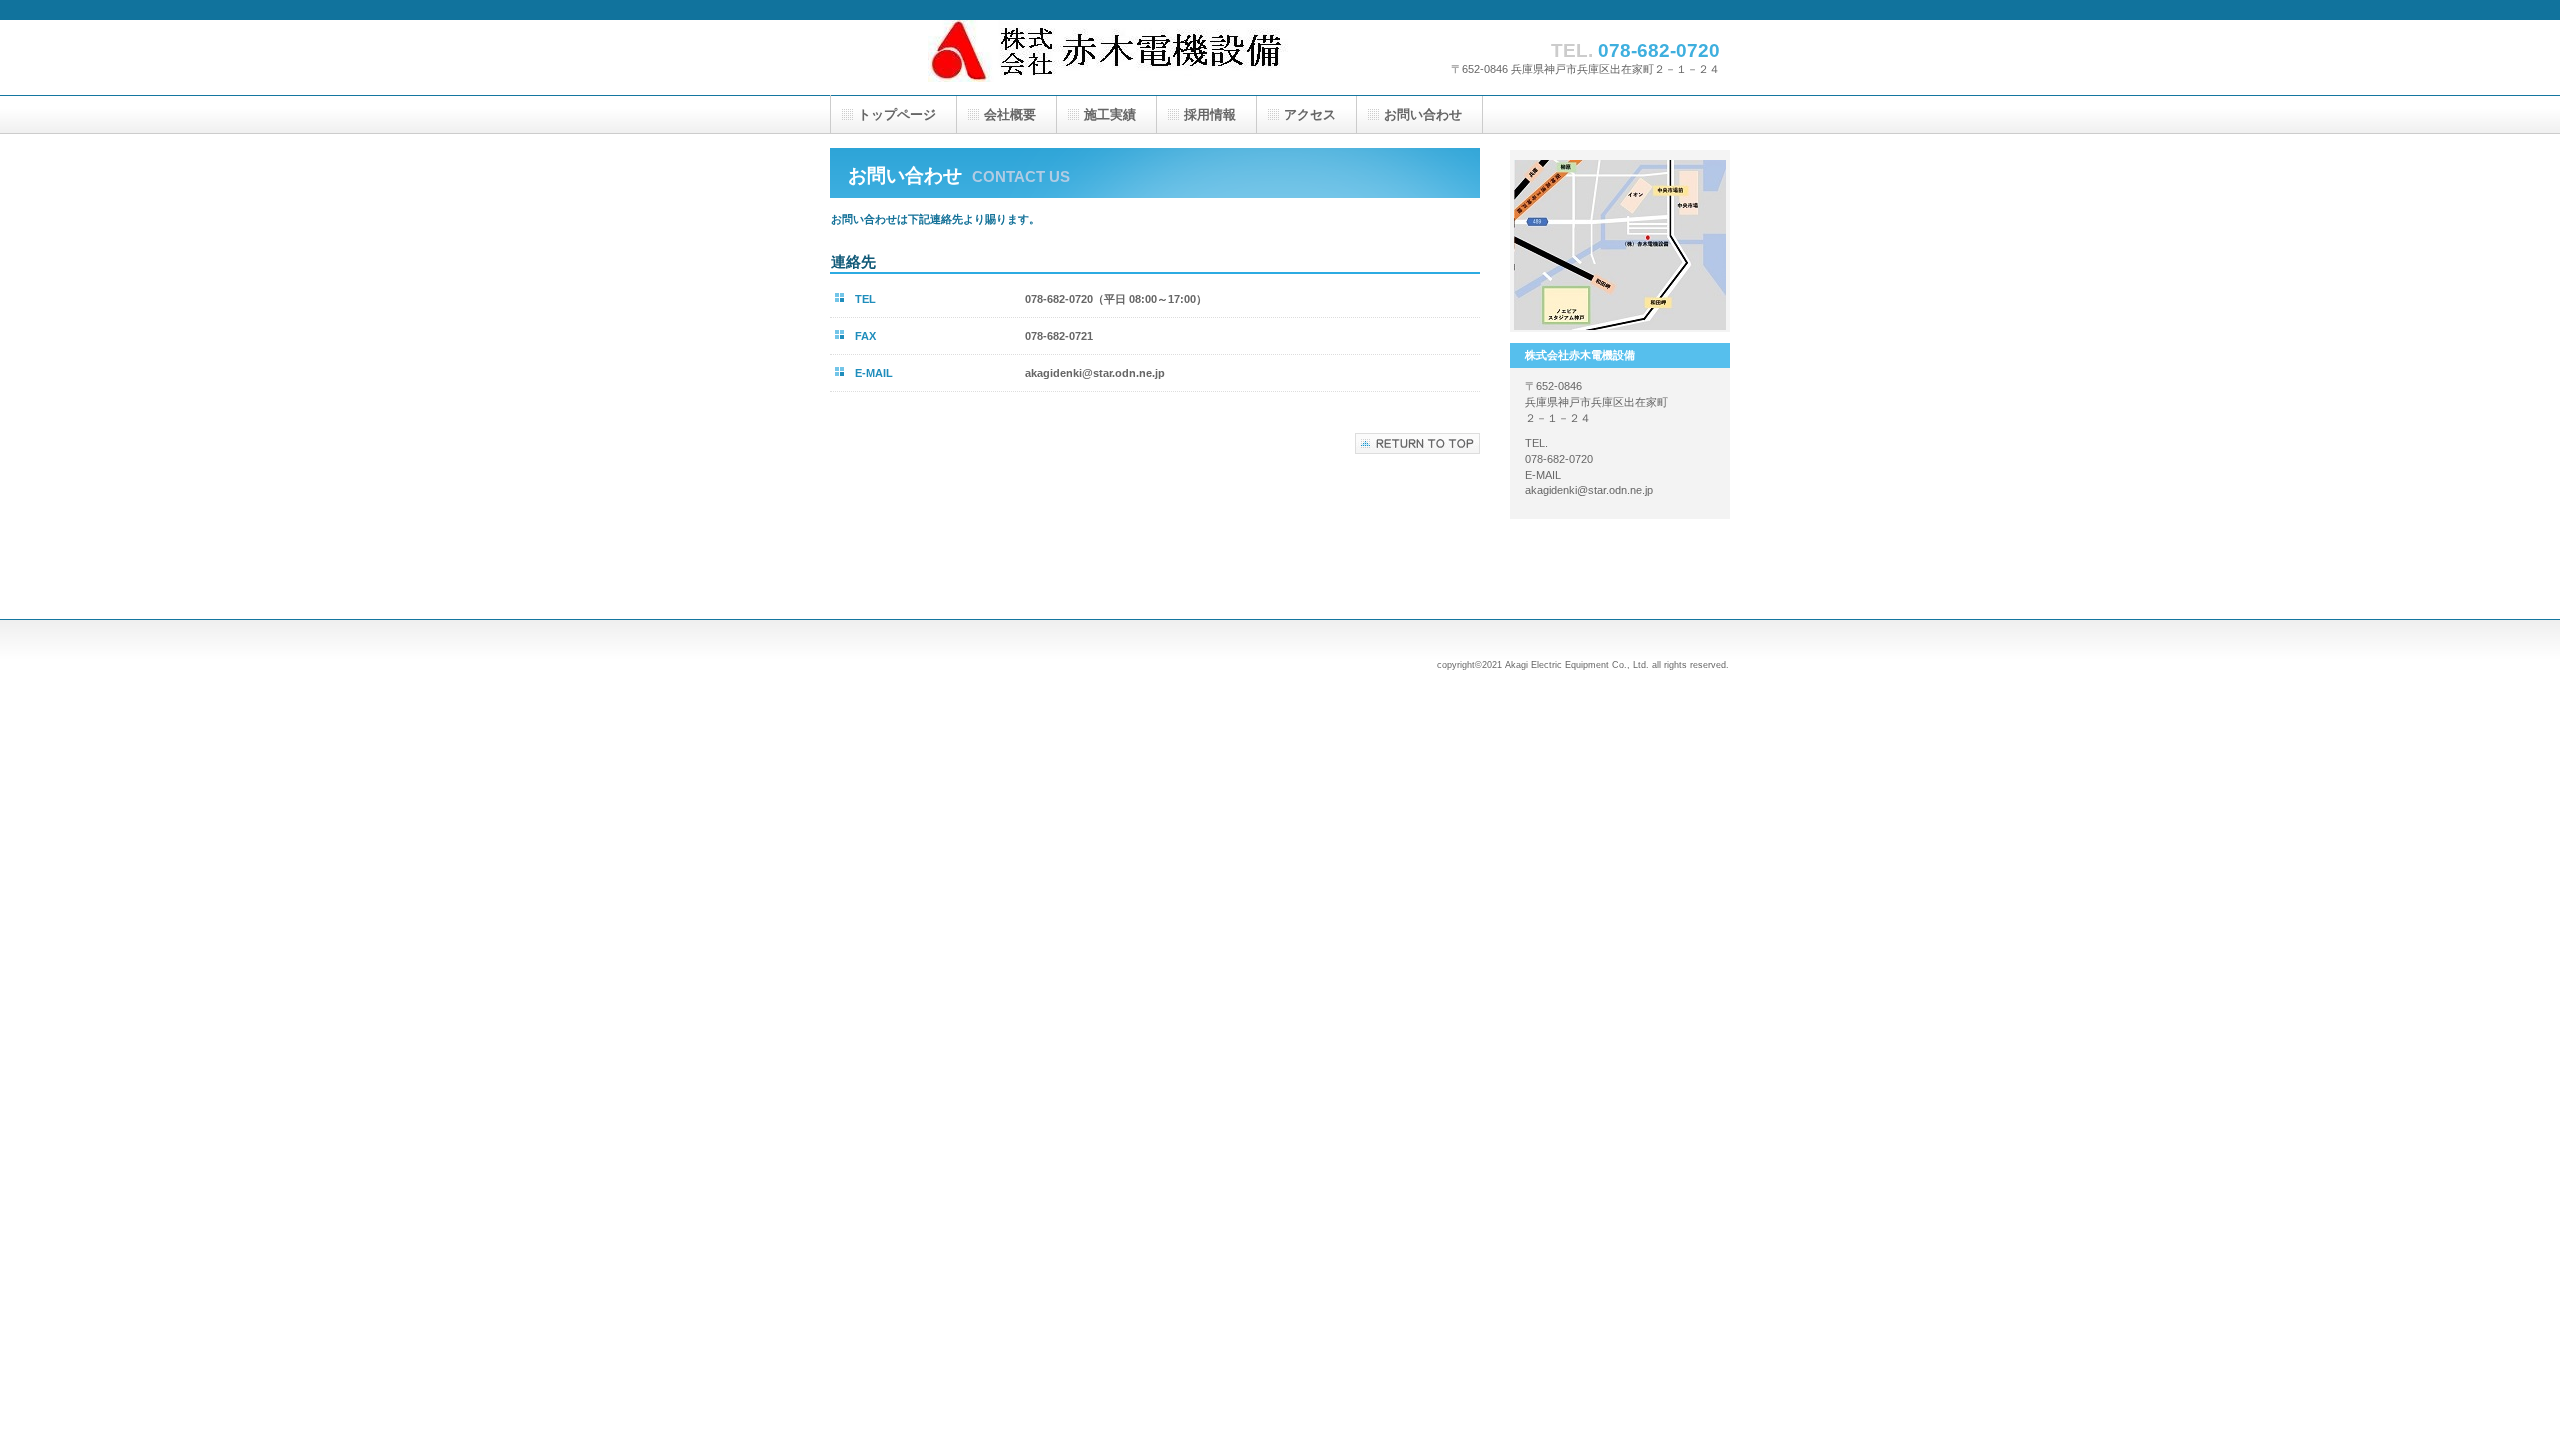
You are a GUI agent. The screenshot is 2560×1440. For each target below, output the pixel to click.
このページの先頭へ (1417, 443)
